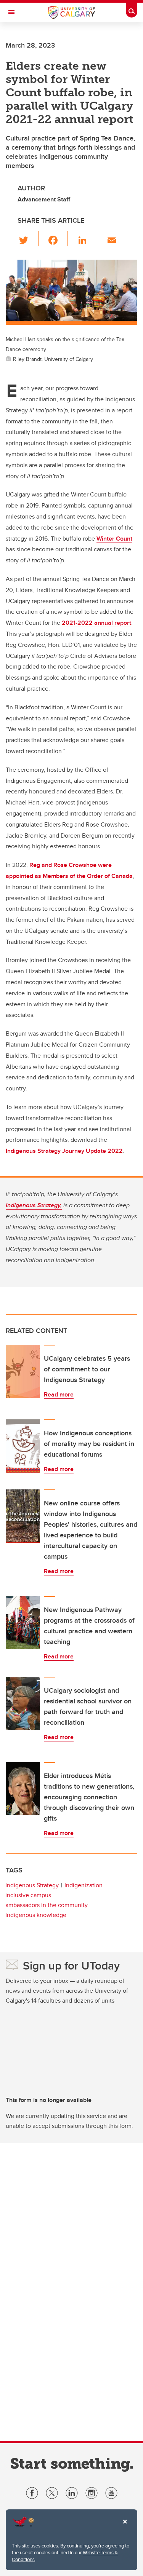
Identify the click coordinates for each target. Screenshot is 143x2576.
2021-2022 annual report (96, 623)
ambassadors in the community (47, 1905)
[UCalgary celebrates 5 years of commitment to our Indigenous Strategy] (23, 1371)
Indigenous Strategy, (34, 1205)
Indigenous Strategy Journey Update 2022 (64, 1151)
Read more (59, 1394)
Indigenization (84, 1885)
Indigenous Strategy (32, 1885)
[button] (28, 239)
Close (125, 2527)
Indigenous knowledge (36, 1915)
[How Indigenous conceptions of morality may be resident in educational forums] (23, 1446)
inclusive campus (28, 1895)
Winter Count (114, 539)
